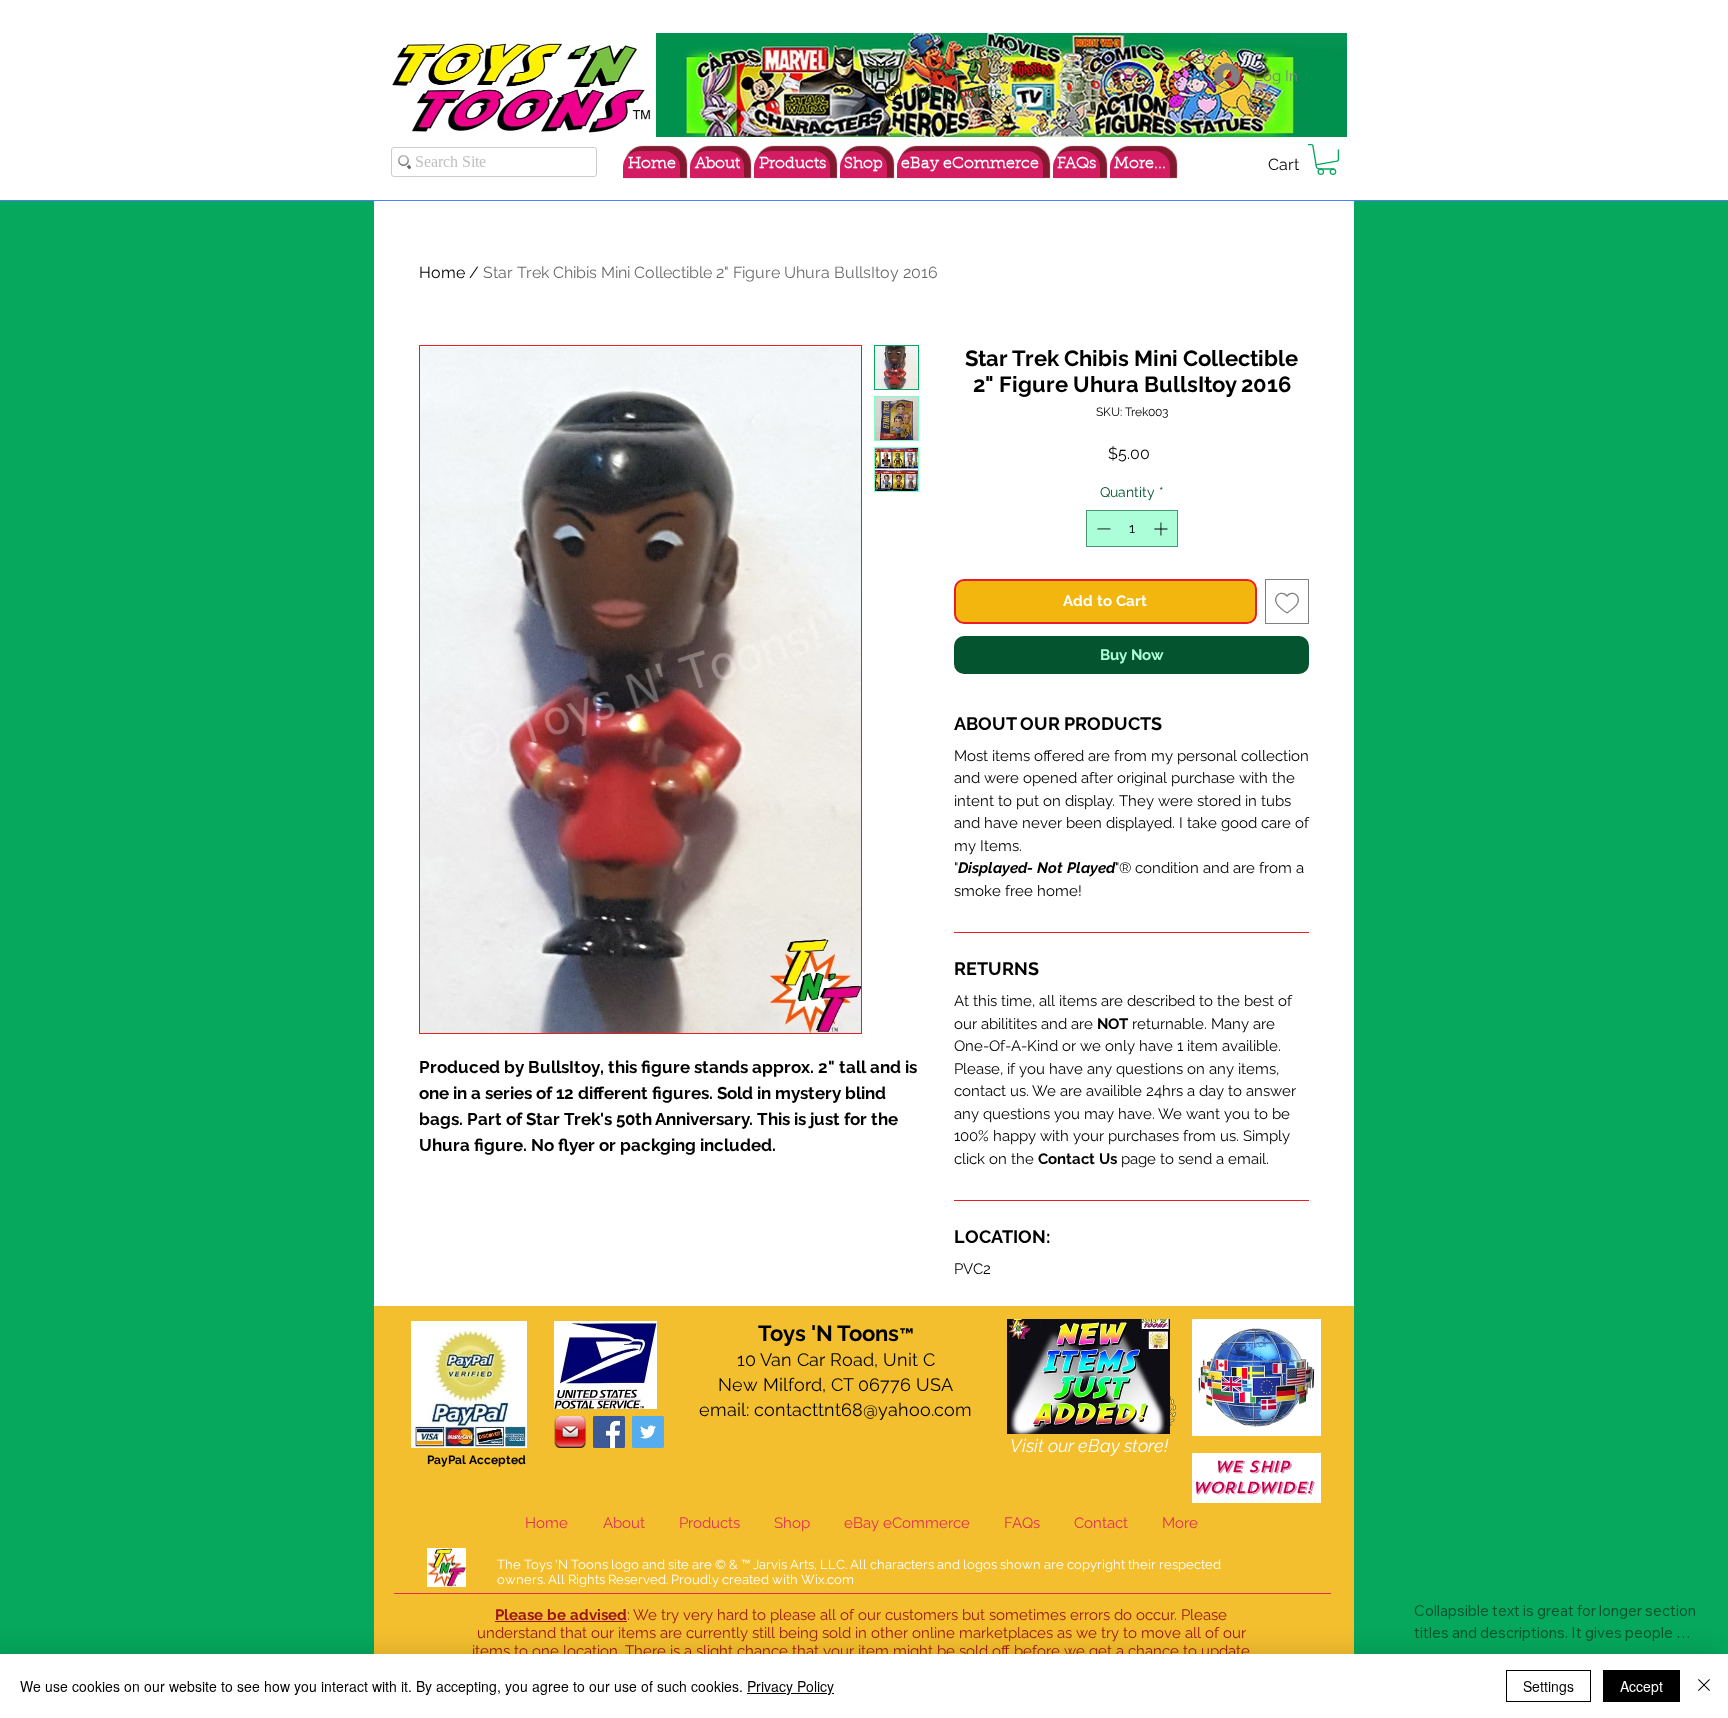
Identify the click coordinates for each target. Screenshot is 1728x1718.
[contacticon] (570, 1432)
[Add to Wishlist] (1287, 601)
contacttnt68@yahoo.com (863, 1409)
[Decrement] (1101, 528)
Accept (1641, 1686)
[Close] (1704, 1686)
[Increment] (1162, 528)
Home (442, 272)
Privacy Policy (790, 1686)
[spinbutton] (1132, 528)
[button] (1326, 159)
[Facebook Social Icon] (609, 1432)
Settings (1548, 1686)
